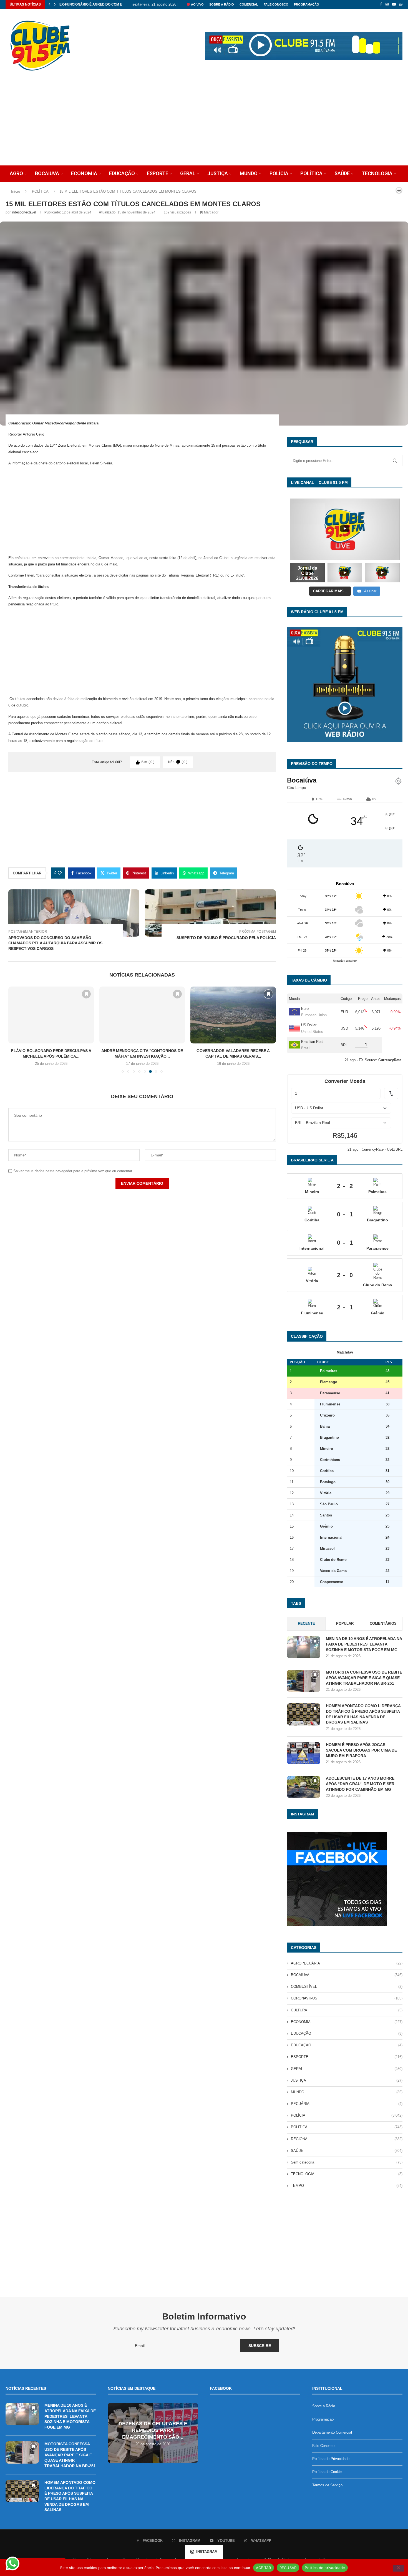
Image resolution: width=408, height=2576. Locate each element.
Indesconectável (24, 212)
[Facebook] (381, 4)
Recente (306, 1623)
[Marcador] (86, 994)
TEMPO (347, 2186)
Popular (345, 1623)
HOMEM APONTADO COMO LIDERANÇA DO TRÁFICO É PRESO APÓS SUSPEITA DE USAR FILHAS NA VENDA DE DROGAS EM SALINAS (363, 1714)
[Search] (389, 190)
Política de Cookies (328, 2472)
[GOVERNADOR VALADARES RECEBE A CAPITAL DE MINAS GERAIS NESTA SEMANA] (142, 1015)
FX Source (367, 1060)
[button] (49, 4)
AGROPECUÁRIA (347, 1963)
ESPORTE (158, 173)
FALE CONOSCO (276, 4)
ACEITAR (264, 2567)
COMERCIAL (249, 4)
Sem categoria (347, 2162)
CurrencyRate (373, 1149)
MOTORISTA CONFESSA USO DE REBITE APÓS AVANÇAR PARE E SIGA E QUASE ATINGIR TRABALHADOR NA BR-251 (364, 1678)
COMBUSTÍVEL (347, 1987)
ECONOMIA (84, 173)
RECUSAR (288, 2567)
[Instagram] (387, 4)
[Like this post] (60, 873)
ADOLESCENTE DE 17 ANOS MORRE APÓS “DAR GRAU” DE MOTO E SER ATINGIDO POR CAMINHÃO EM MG (360, 1784)
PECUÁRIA (347, 2104)
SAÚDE (342, 173)
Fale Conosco (323, 2446)
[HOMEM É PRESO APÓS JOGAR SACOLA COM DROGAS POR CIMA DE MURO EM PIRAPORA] (304, 1753)
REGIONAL (347, 2139)
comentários (383, 1623)
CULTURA (347, 2010)
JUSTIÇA (218, 173)
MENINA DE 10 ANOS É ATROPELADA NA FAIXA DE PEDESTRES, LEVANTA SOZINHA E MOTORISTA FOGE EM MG (364, 1644)
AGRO (16, 173)
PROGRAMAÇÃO (307, 4)
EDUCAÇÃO (122, 173)
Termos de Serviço (327, 2485)
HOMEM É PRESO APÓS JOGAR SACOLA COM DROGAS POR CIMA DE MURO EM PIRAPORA (361, 1750)
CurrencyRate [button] (390, 1060)
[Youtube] (394, 4)
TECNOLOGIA (377, 173)
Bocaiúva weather (345, 961)
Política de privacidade (325, 2567)
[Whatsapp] (401, 4)
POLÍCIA (279, 173)
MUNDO (249, 173)
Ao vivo (197, 4)
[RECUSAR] (398, 2568)
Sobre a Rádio (222, 4)
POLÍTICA (311, 173)
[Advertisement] (204, 124)
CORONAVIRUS (347, 1998)
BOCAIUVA (47, 173)
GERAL (188, 173)
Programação (323, 2419)
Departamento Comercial (332, 2432)
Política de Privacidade (331, 2459)
